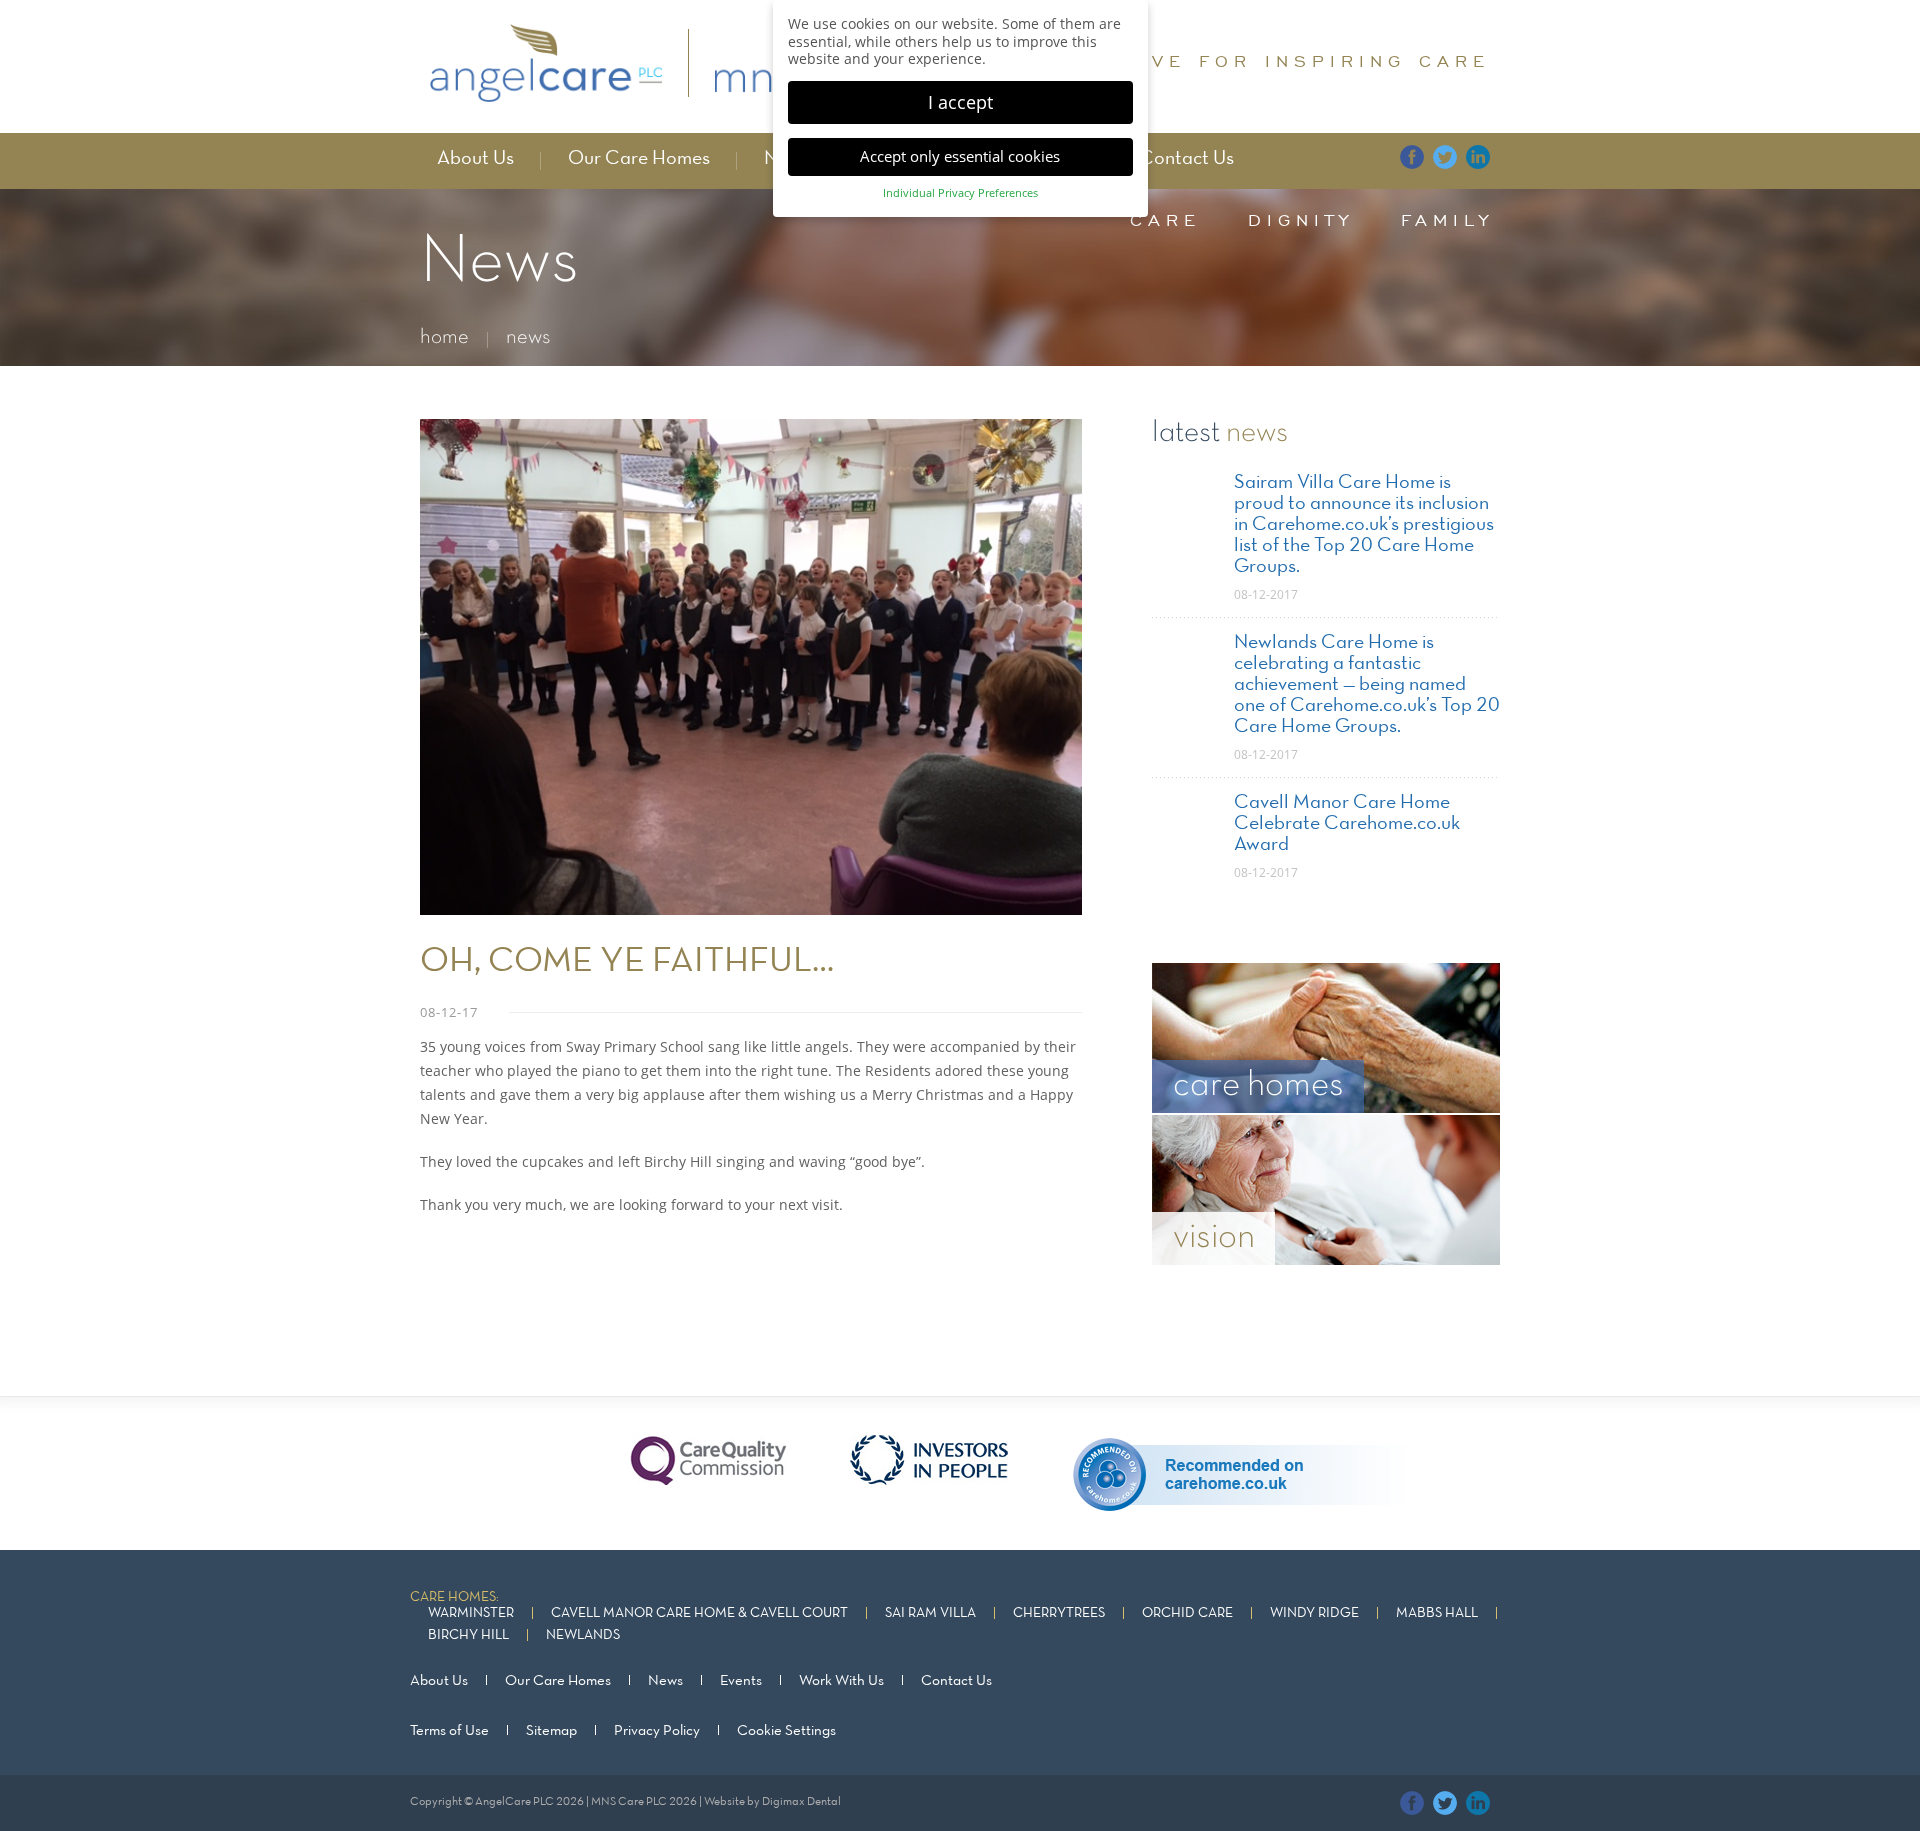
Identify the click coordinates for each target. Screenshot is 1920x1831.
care (1165, 220)
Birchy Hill (468, 1635)
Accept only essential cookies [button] (960, 156)
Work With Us (841, 1681)
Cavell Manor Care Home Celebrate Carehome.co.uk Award (1347, 824)
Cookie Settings (786, 1731)
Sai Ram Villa (930, 1613)
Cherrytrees (1059, 1613)
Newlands (583, 1635)
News (665, 1681)
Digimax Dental (801, 1802)
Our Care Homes (639, 159)
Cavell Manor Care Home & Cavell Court (699, 1613)
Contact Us (1186, 159)
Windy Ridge (1314, 1613)
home (444, 337)
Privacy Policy (657, 1731)
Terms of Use (449, 1731)
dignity (1301, 220)
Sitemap (551, 1731)
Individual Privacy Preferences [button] (960, 193)
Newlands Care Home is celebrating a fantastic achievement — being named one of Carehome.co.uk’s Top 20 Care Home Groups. (1367, 685)
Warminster (471, 1613)
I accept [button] (960, 102)
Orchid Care (1187, 1613)
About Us (475, 159)
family (1447, 220)
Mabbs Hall (1437, 1613)
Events (741, 1681)
